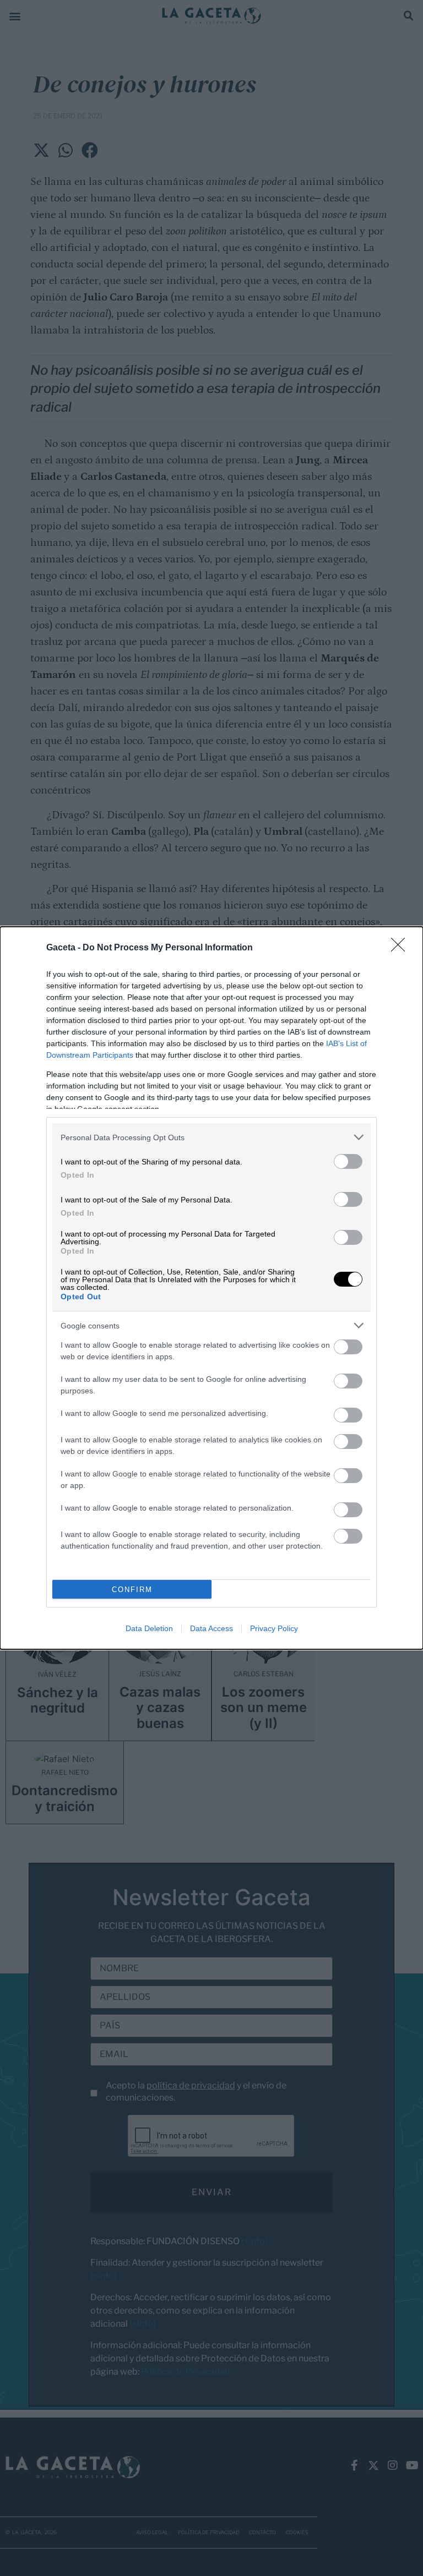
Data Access (211, 1628)
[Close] (402, 948)
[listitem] (211, 1137)
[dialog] (211, 1288)
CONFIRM (132, 1590)
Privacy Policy (274, 1628)
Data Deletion (149, 1628)
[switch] (348, 1161)
